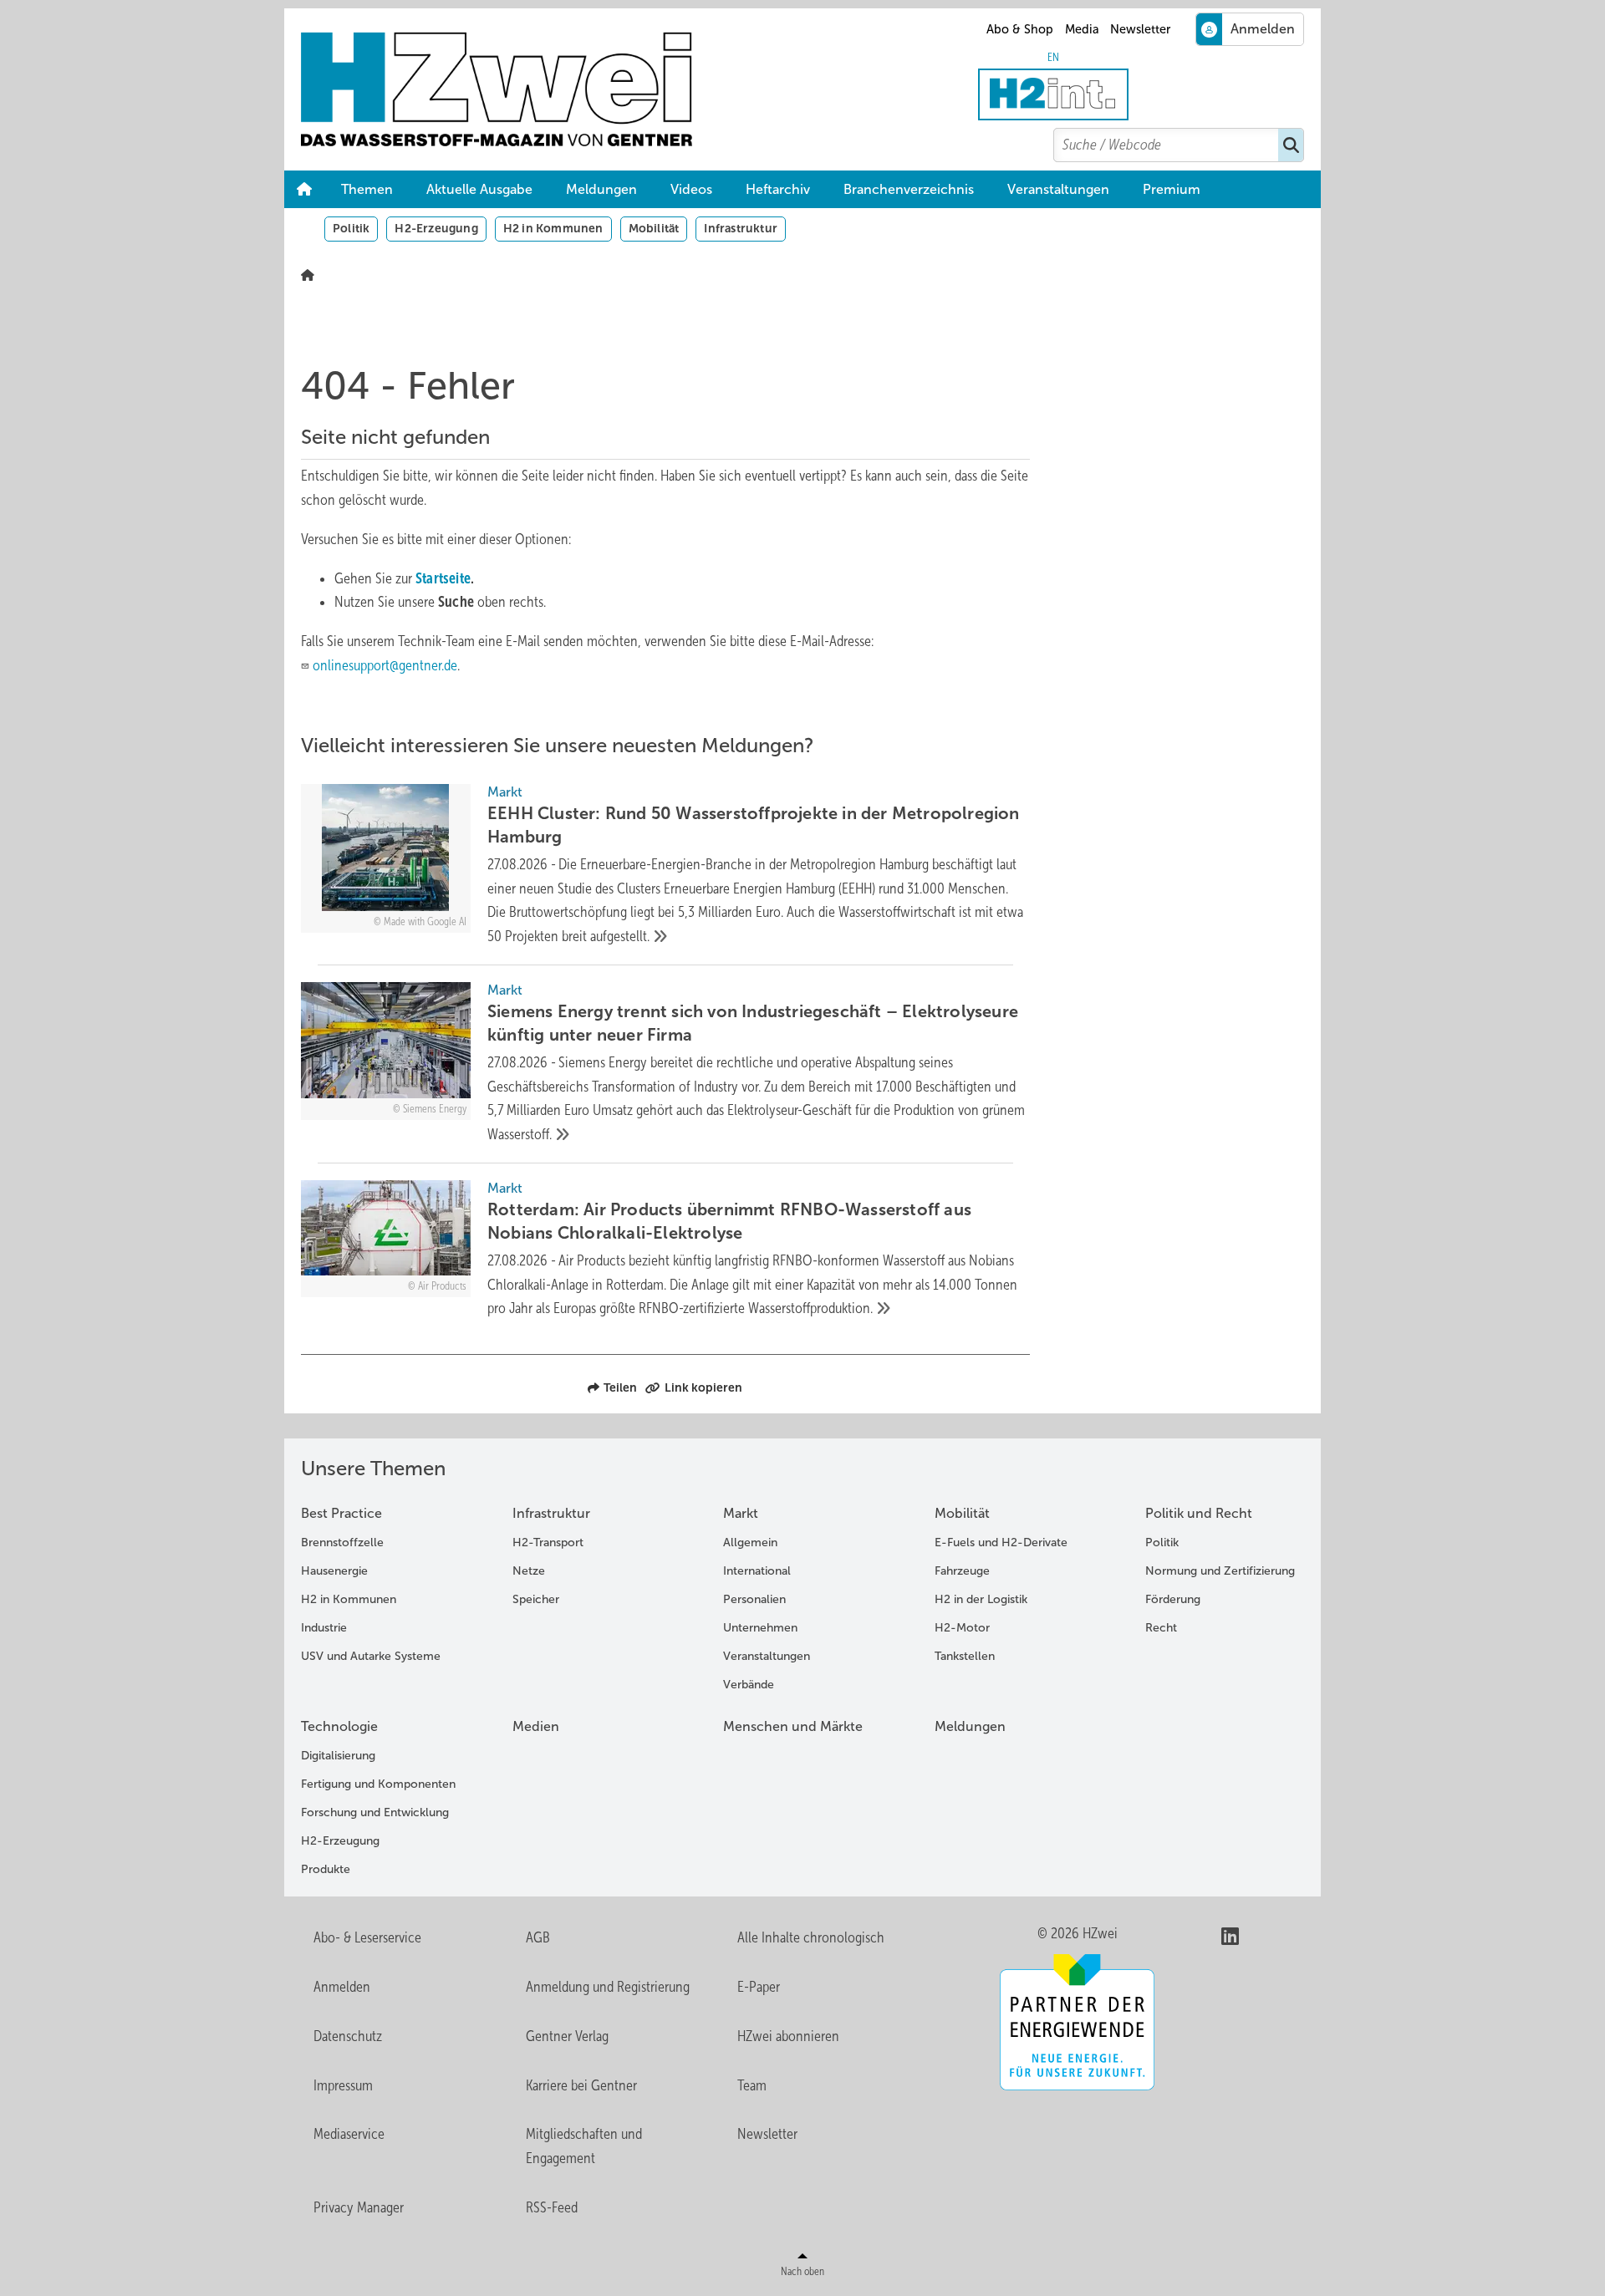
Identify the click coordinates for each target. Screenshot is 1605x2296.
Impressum (343, 2085)
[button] (1172, 190)
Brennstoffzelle (342, 1543)
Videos (691, 189)
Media (1082, 29)
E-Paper (759, 1987)
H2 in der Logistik (981, 1599)
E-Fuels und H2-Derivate (1001, 1543)
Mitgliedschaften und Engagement (584, 2146)
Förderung (1173, 1599)
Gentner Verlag (567, 2036)
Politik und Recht (1199, 1513)
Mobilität (654, 228)
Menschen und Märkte (793, 1726)
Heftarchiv (778, 189)
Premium (1172, 189)
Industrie (324, 1628)
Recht (1161, 1628)
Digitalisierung (338, 1756)
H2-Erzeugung (436, 228)
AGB (538, 1937)
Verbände (749, 1685)
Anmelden (342, 1987)
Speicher (536, 1599)
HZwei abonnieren (788, 2036)
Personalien (754, 1599)
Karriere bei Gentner (581, 2085)
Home (304, 190)
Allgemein (750, 1543)
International (757, 1571)
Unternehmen (760, 1628)
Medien (536, 1726)
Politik (351, 228)
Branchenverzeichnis (909, 189)
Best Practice (341, 1513)
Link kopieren (703, 1387)
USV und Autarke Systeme (371, 1656)
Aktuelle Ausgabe (479, 189)
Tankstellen (965, 1656)
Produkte (326, 1869)
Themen (367, 189)
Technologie (339, 1726)
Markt (741, 1513)
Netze (529, 1571)
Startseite (443, 578)
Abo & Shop (1020, 29)
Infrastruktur (741, 228)
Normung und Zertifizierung (1220, 1571)
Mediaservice (349, 2134)
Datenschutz (348, 2036)
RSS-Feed (552, 2207)
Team (752, 2085)
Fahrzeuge (962, 1571)
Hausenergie (334, 1571)
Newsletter (1140, 29)
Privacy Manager (359, 2207)
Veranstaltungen (1058, 189)
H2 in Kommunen (553, 228)
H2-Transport (548, 1543)
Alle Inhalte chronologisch (811, 1937)
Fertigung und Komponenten (378, 1784)
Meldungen (601, 189)
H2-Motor (962, 1628)
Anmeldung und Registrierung (608, 1987)
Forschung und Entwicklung (375, 1812)
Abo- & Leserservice (367, 1937)
